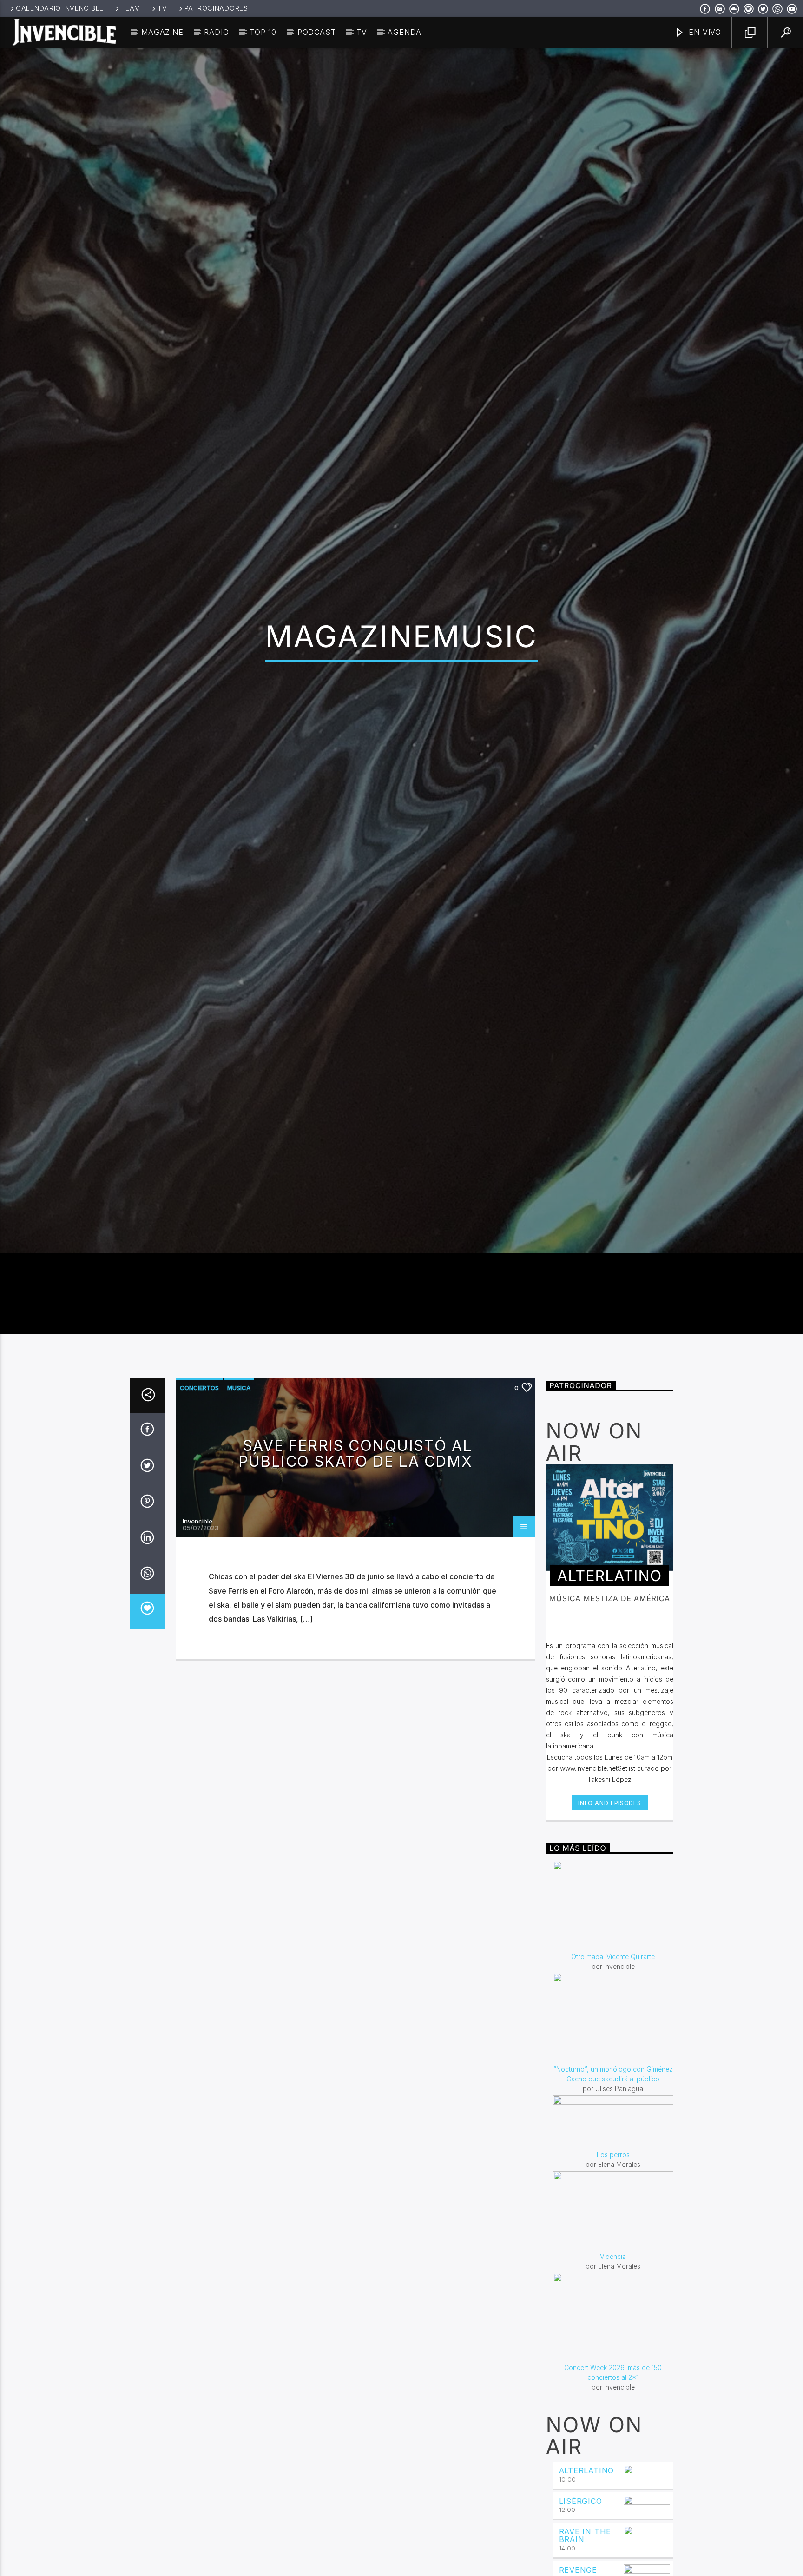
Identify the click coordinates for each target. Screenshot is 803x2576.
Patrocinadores (216, 8)
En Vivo (704, 32)
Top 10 (263, 32)
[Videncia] (613, 2332)
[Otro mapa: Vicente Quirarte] (613, 2027)
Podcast (317, 32)
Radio (216, 32)
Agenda (405, 32)
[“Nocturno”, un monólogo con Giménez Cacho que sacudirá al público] (613, 2139)
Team (131, 8)
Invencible (197, 1642)
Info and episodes (609, 1924)
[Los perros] (613, 2243)
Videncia (613, 2377)
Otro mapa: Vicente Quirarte (613, 2077)
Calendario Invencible (60, 8)
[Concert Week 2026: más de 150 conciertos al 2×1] (613, 2439)
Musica (239, 1509)
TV (162, 8)
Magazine (162, 32)
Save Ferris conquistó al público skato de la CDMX (355, 1574)
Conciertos (199, 1509)
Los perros (613, 2275)
